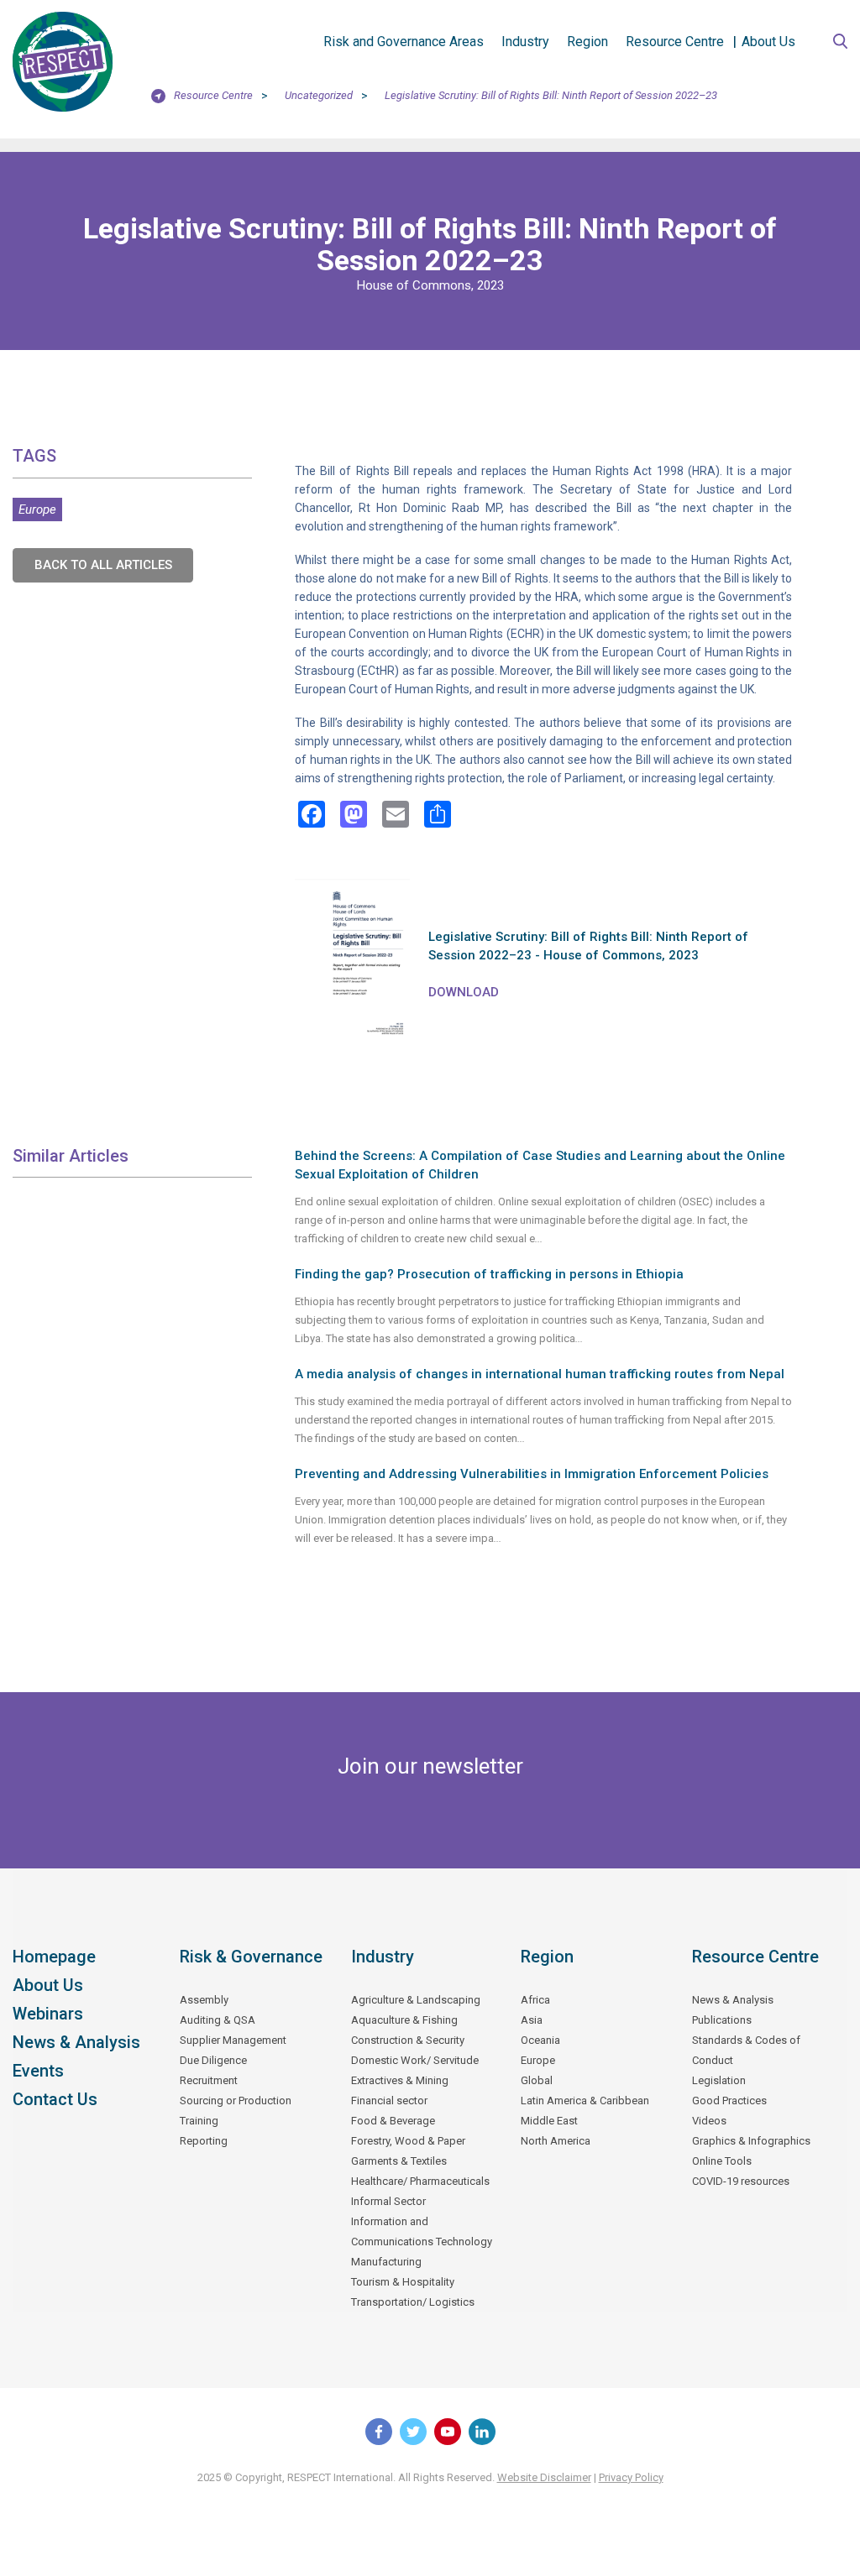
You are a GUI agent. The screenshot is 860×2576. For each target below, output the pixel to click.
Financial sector (389, 2101)
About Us (768, 42)
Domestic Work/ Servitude (415, 2060)
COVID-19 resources (741, 2181)
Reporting (204, 2141)
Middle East (549, 2121)
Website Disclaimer (544, 2477)
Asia (532, 2020)
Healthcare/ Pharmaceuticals (420, 2181)
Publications (722, 2020)
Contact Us (55, 2099)
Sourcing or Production (236, 2101)
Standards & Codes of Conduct (746, 2050)
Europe (37, 509)
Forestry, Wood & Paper (408, 2141)
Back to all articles (103, 565)
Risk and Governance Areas (404, 42)
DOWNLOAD (464, 992)
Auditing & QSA (218, 2020)
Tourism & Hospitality (403, 2282)
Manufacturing (386, 2262)
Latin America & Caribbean (585, 2101)
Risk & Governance (251, 1957)
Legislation (719, 2080)
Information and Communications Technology (422, 2231)
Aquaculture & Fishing (404, 2020)
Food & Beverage (393, 2121)
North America (556, 2141)
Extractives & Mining (400, 2080)
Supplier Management (233, 2040)
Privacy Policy (631, 2477)
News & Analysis (76, 2042)
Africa (535, 2000)
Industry (525, 42)
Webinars (48, 2014)
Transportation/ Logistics (413, 2302)
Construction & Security (408, 2040)
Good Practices (729, 2101)
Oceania (540, 2040)
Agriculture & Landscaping (416, 2000)
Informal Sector (388, 2201)
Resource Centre (675, 42)
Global (537, 2080)
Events (38, 2071)
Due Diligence (213, 2060)
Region (587, 42)
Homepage (54, 1957)
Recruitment (209, 2080)
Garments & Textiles (399, 2161)
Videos (709, 2121)
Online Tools (722, 2161)
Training (199, 2121)
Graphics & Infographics (751, 2141)
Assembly (204, 2000)
